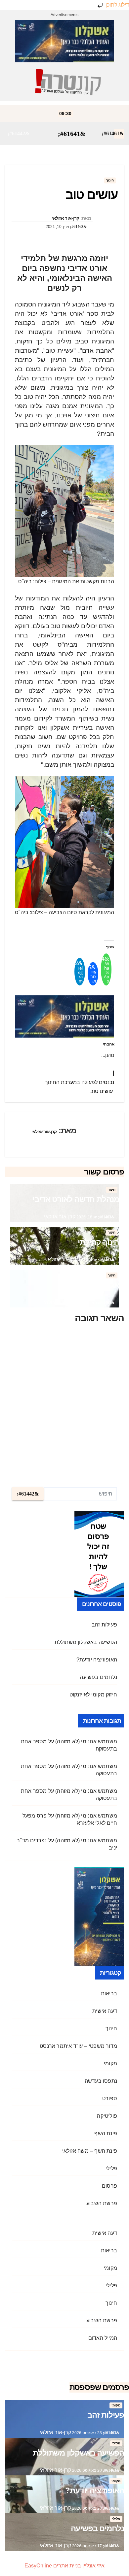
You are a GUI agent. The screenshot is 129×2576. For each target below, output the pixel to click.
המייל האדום (103, 2338)
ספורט (110, 2098)
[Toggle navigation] (72, 134)
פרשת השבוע (102, 2203)
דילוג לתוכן (117, 5)
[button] (19, 133)
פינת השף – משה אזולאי (90, 2151)
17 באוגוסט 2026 (86, 2546)
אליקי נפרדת (99, 1285)
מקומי (110, 2063)
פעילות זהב (104, 1625)
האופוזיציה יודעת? (97, 1660)
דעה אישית (105, 2011)
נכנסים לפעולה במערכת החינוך (80, 1082)
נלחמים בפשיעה (98, 1677)
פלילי (111, 2168)
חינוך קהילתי (98, 1242)
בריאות (109, 1994)
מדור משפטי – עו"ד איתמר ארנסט (78, 2046)
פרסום (109, 2186)
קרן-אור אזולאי (65, 218)
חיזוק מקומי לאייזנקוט (93, 1695)
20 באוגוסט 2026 (86, 2470)
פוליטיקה (107, 2116)
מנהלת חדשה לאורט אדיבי (76, 1199)
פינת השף (106, 2133)
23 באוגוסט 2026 (86, 2433)
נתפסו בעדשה (101, 2081)
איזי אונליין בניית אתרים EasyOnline (64, 2566)
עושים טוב (102, 1091)
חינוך (110, 180)
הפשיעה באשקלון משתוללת (86, 1642)
